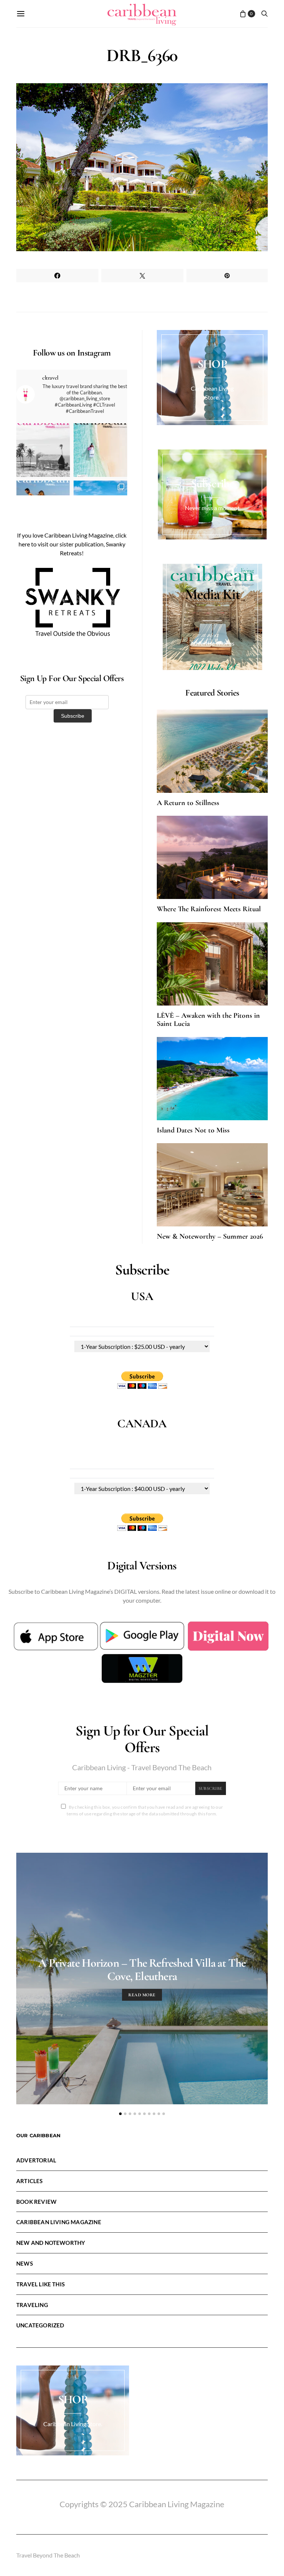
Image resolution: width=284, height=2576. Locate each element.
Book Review (36, 2202)
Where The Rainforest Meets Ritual (209, 909)
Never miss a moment (212, 508)
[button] (120, 2114)
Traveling (32, 2305)
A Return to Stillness (188, 803)
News (25, 2263)
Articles (30, 2181)
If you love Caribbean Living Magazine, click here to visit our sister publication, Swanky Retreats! (72, 544)
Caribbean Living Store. (73, 2424)
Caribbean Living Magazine (59, 2222)
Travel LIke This (40, 2284)
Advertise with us (212, 643)
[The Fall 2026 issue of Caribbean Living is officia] (43, 450)
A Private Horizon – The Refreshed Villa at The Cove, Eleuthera (142, 1969)
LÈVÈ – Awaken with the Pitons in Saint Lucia (208, 1020)
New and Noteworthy (51, 2243)
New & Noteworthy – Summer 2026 (210, 1236)
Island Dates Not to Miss (193, 1130)
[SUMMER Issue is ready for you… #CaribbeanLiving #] (100, 450)
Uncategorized (40, 2325)
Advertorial (36, 2160)
